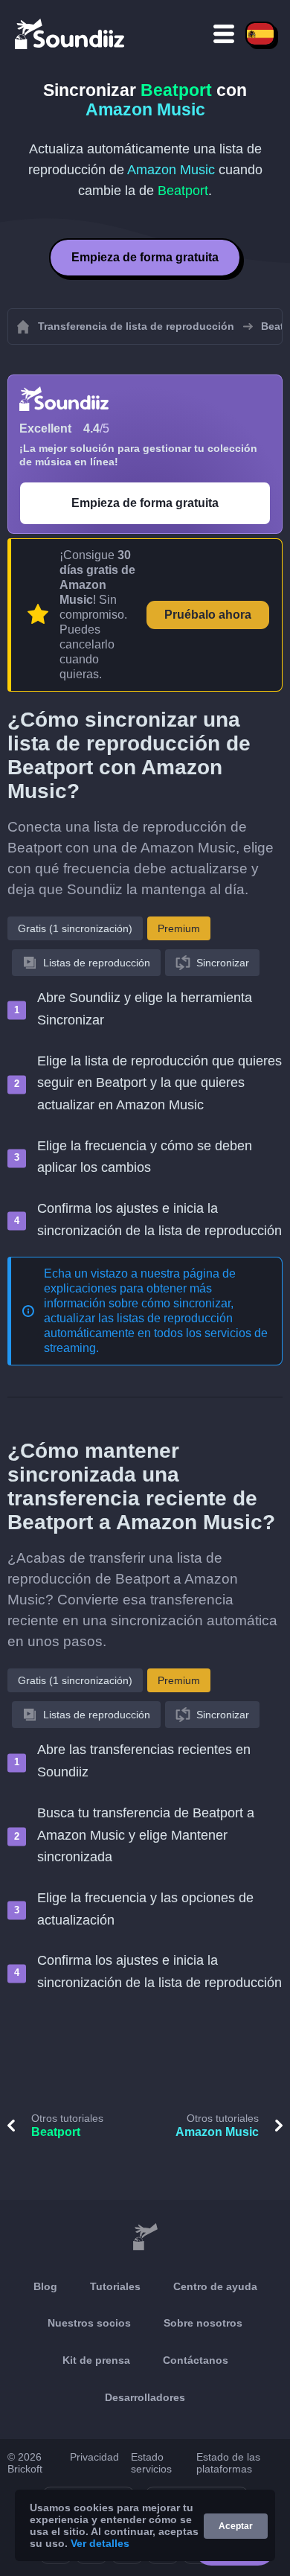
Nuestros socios (89, 2323)
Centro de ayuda (215, 2286)
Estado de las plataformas (228, 2463)
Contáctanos (196, 2360)
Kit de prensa (96, 2360)
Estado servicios (151, 2463)
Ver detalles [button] (100, 2543)
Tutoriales (115, 2286)
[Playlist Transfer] (71, 34)
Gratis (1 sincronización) (75, 928)
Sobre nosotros (203, 2323)
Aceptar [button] (236, 2526)
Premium (179, 928)
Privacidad (94, 2457)
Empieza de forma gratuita (145, 257)
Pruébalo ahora (208, 615)
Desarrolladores (145, 2397)
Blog (45, 2286)
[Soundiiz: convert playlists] (145, 2237)
